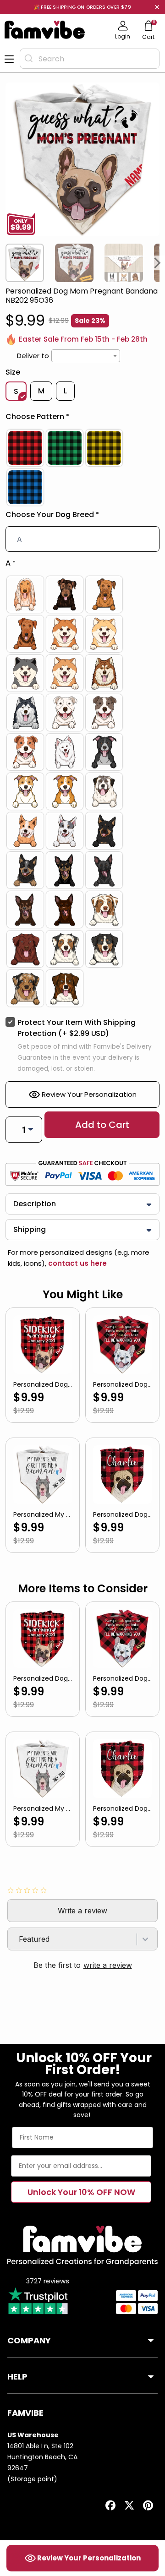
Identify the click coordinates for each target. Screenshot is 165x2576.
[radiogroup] (82, 468)
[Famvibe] (45, 30)
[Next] (158, 263)
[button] (82, 419)
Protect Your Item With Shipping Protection (77, 1028)
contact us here (77, 1263)
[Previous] (7, 263)
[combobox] (90, 59)
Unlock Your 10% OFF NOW (81, 2192)
